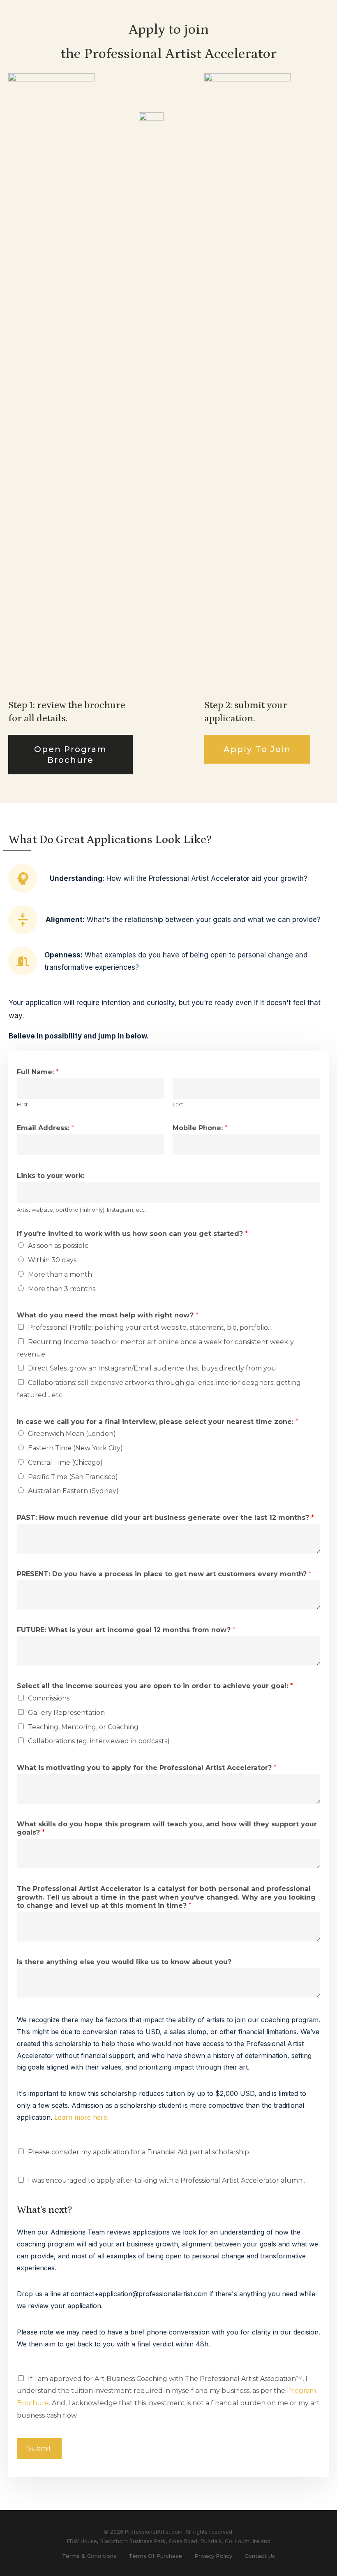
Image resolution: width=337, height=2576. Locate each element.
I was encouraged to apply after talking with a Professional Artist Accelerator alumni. (166, 2180)
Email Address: (46, 1128)
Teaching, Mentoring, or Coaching (83, 1727)
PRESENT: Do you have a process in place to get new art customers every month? (164, 1574)
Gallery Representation (66, 1713)
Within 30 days (52, 1260)
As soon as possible (58, 1246)
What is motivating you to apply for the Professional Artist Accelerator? (147, 1768)
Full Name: (38, 1072)
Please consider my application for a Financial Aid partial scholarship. (139, 2152)
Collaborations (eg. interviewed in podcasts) (99, 1741)
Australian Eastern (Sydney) (73, 1491)
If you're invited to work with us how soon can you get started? (132, 1234)
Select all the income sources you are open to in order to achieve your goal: (155, 1686)
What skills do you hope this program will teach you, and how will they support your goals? (167, 1828)
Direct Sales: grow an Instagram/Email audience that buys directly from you (152, 1368)
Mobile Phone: (200, 1128)
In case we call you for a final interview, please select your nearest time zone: (158, 1422)
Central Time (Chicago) (65, 1462)
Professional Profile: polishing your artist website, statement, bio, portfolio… (150, 1327)
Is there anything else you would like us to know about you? (124, 1962)
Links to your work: (51, 1176)
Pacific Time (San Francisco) (73, 1477)
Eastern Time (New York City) (75, 1448)
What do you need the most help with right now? (108, 1315)
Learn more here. (82, 2117)
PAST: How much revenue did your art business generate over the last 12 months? (165, 1518)
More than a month (60, 1274)
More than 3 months (62, 1289)
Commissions (49, 1698)
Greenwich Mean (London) (72, 1434)
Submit (39, 2448)
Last (178, 1104)
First (22, 1104)
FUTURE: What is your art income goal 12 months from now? (126, 1630)
